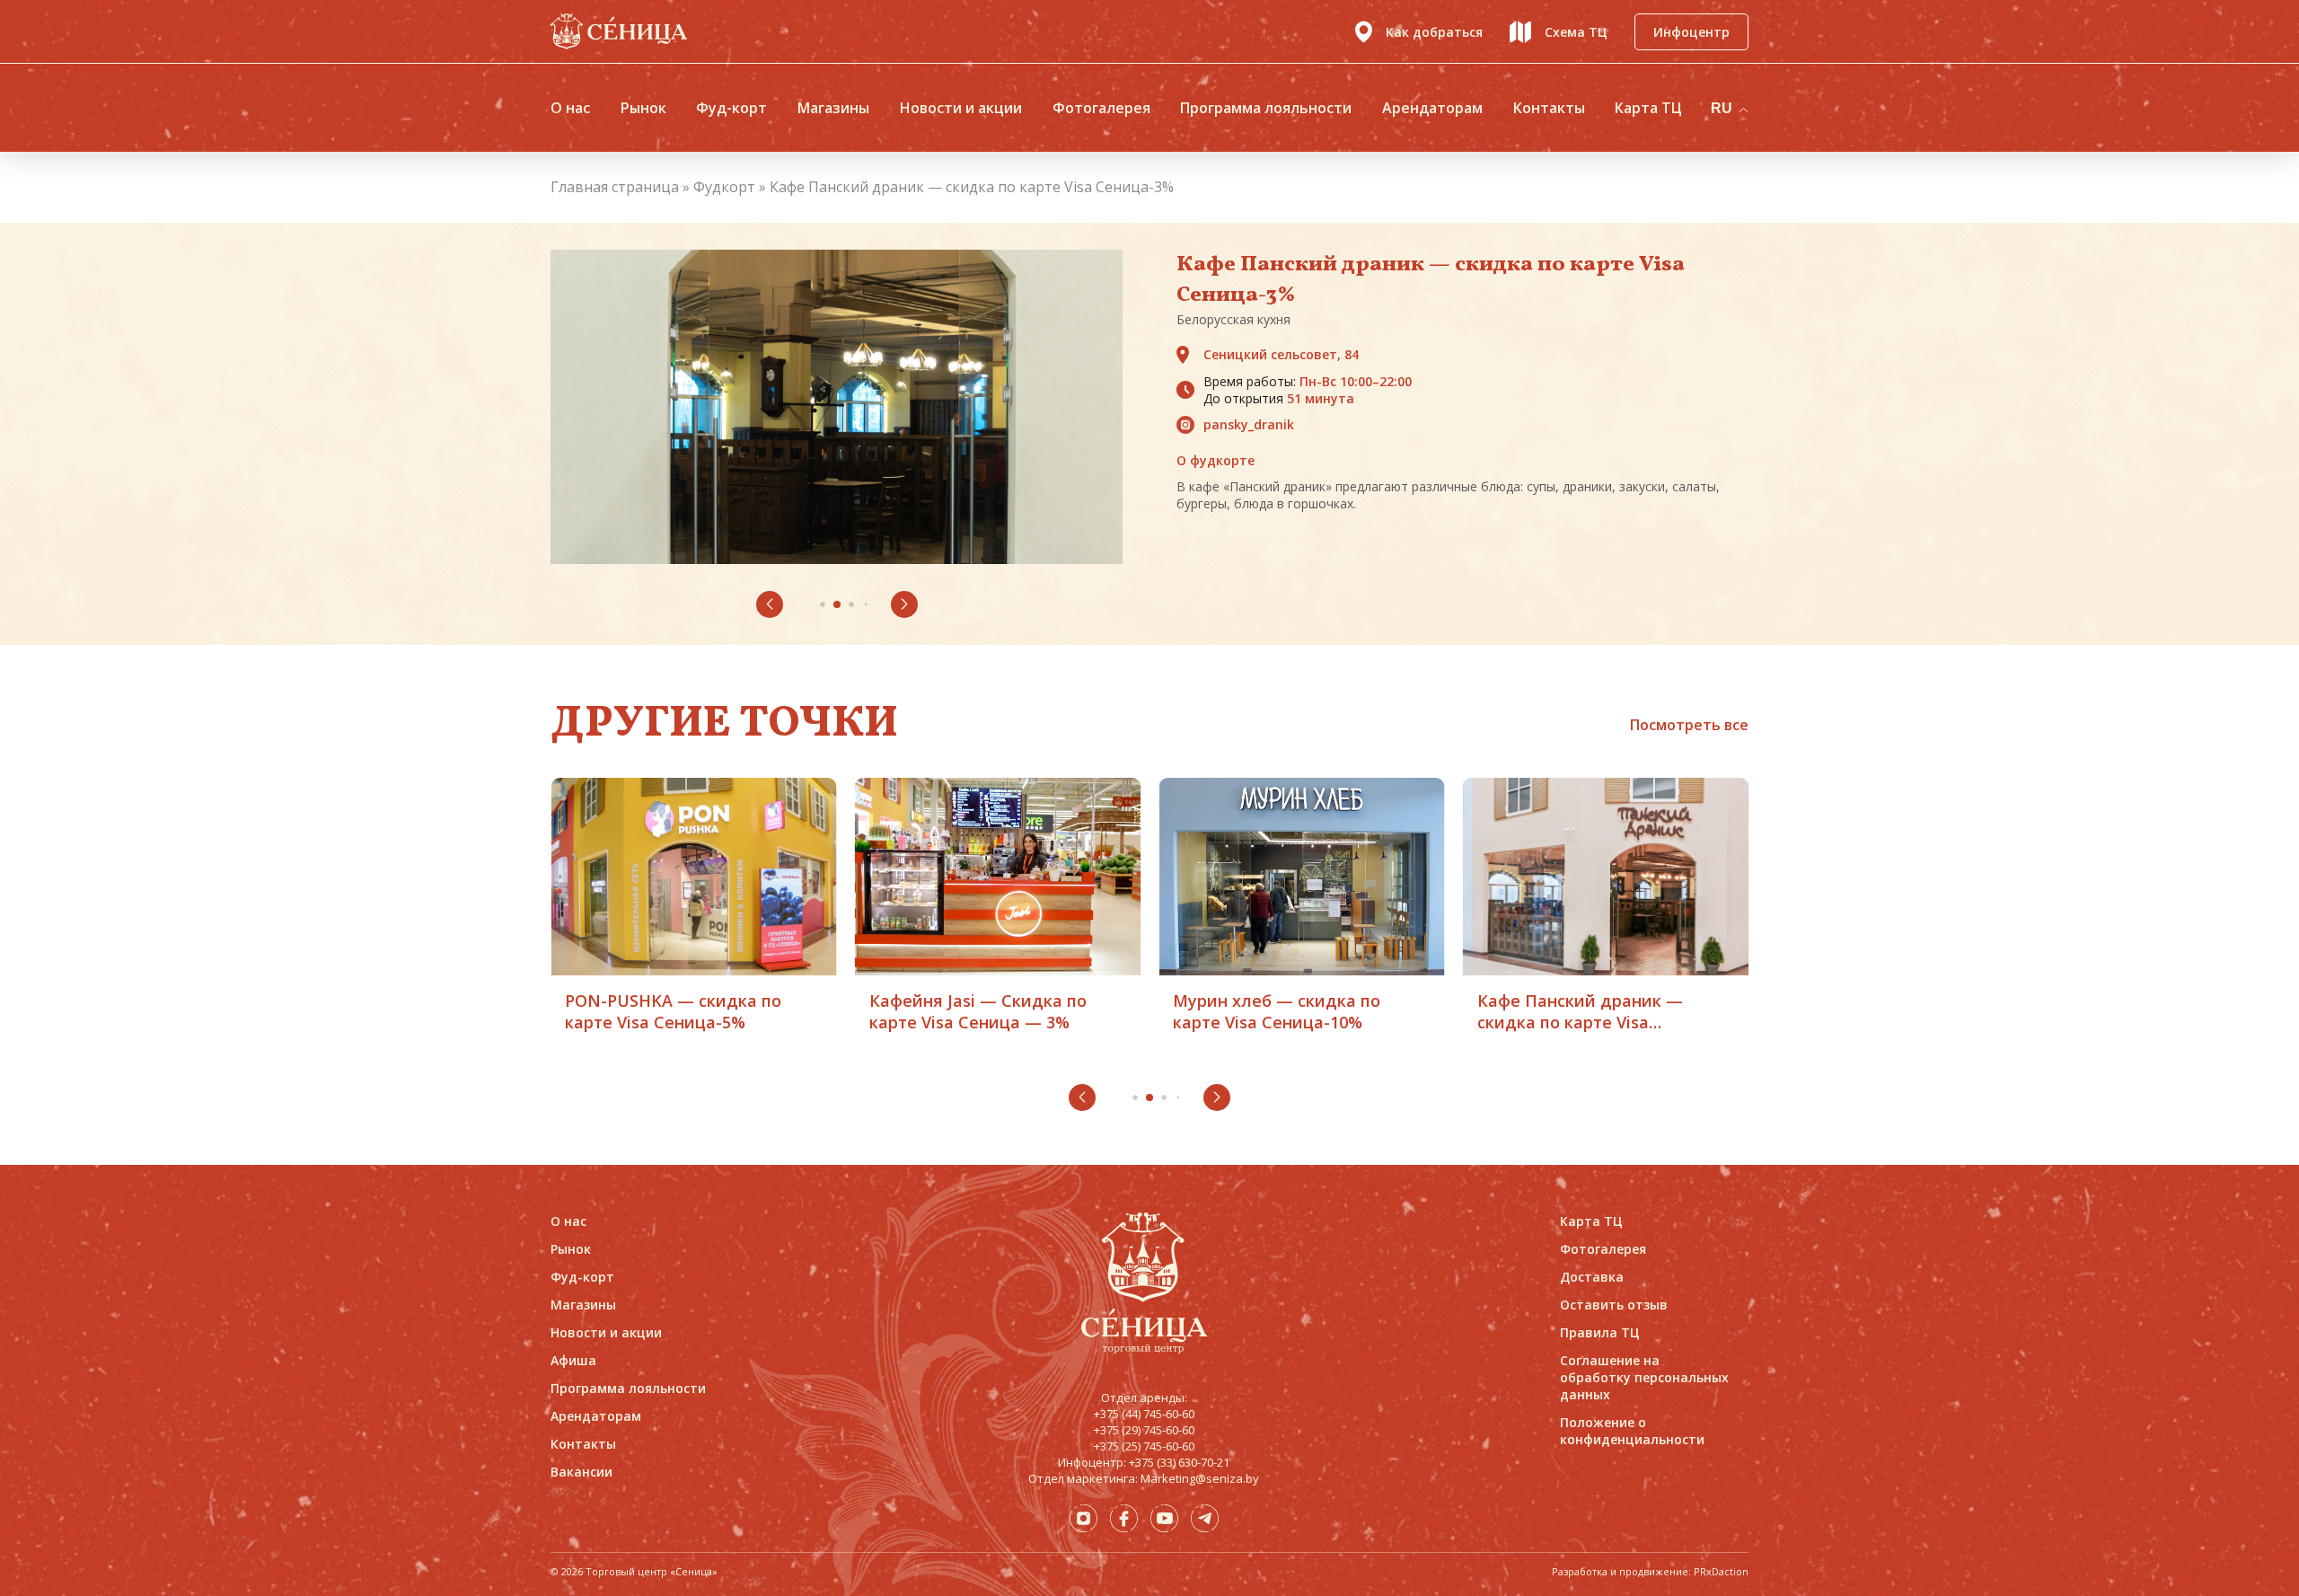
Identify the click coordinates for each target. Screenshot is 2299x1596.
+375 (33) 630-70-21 (1179, 1462)
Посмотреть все (1689, 725)
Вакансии (581, 1472)
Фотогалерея (1101, 108)
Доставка (1592, 1277)
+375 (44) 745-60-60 (1144, 1414)
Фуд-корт (731, 108)
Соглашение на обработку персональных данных (1644, 1377)
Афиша (573, 1360)
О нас (570, 108)
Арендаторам (1432, 108)
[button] (770, 604)
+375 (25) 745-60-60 (1144, 1446)
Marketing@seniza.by (1200, 1478)
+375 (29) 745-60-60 (1144, 1430)
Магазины (833, 108)
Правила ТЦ (1600, 1332)
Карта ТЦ (1648, 108)
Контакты (1549, 108)
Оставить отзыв (1614, 1305)
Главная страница (615, 187)
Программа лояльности (1266, 108)
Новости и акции (961, 108)
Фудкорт (724, 187)
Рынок (643, 108)
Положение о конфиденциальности (1632, 1431)
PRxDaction (1721, 1571)
